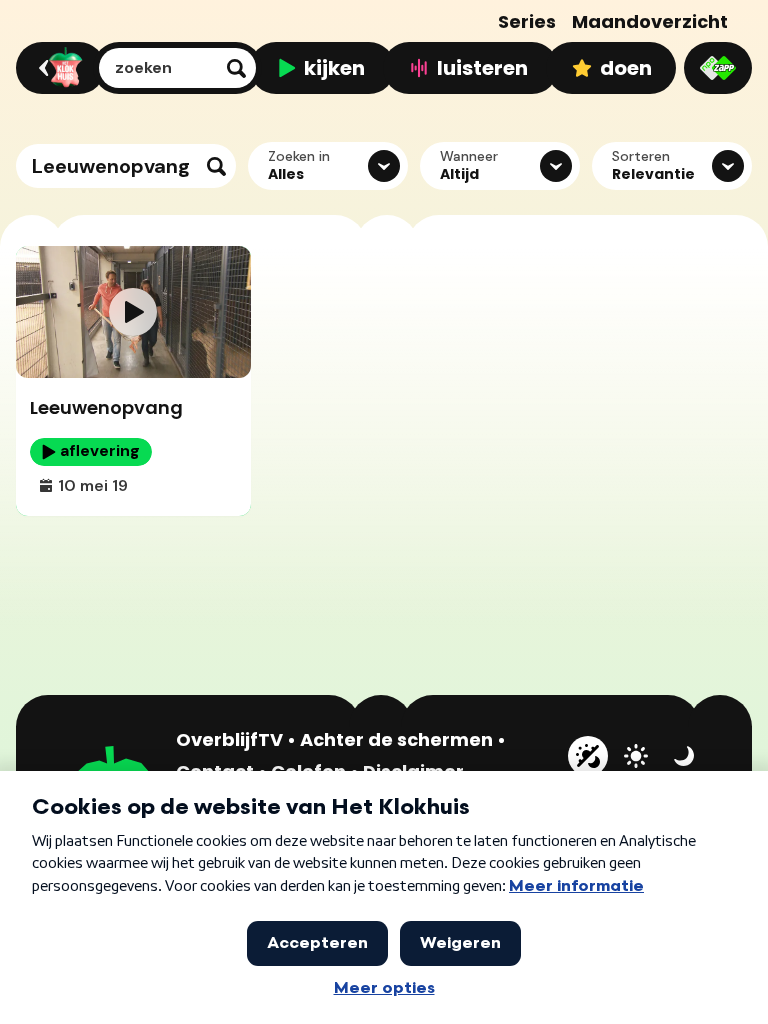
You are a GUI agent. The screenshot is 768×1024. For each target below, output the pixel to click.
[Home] (57, 68)
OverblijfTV (229, 739)
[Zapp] (718, 68)
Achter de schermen (396, 739)
